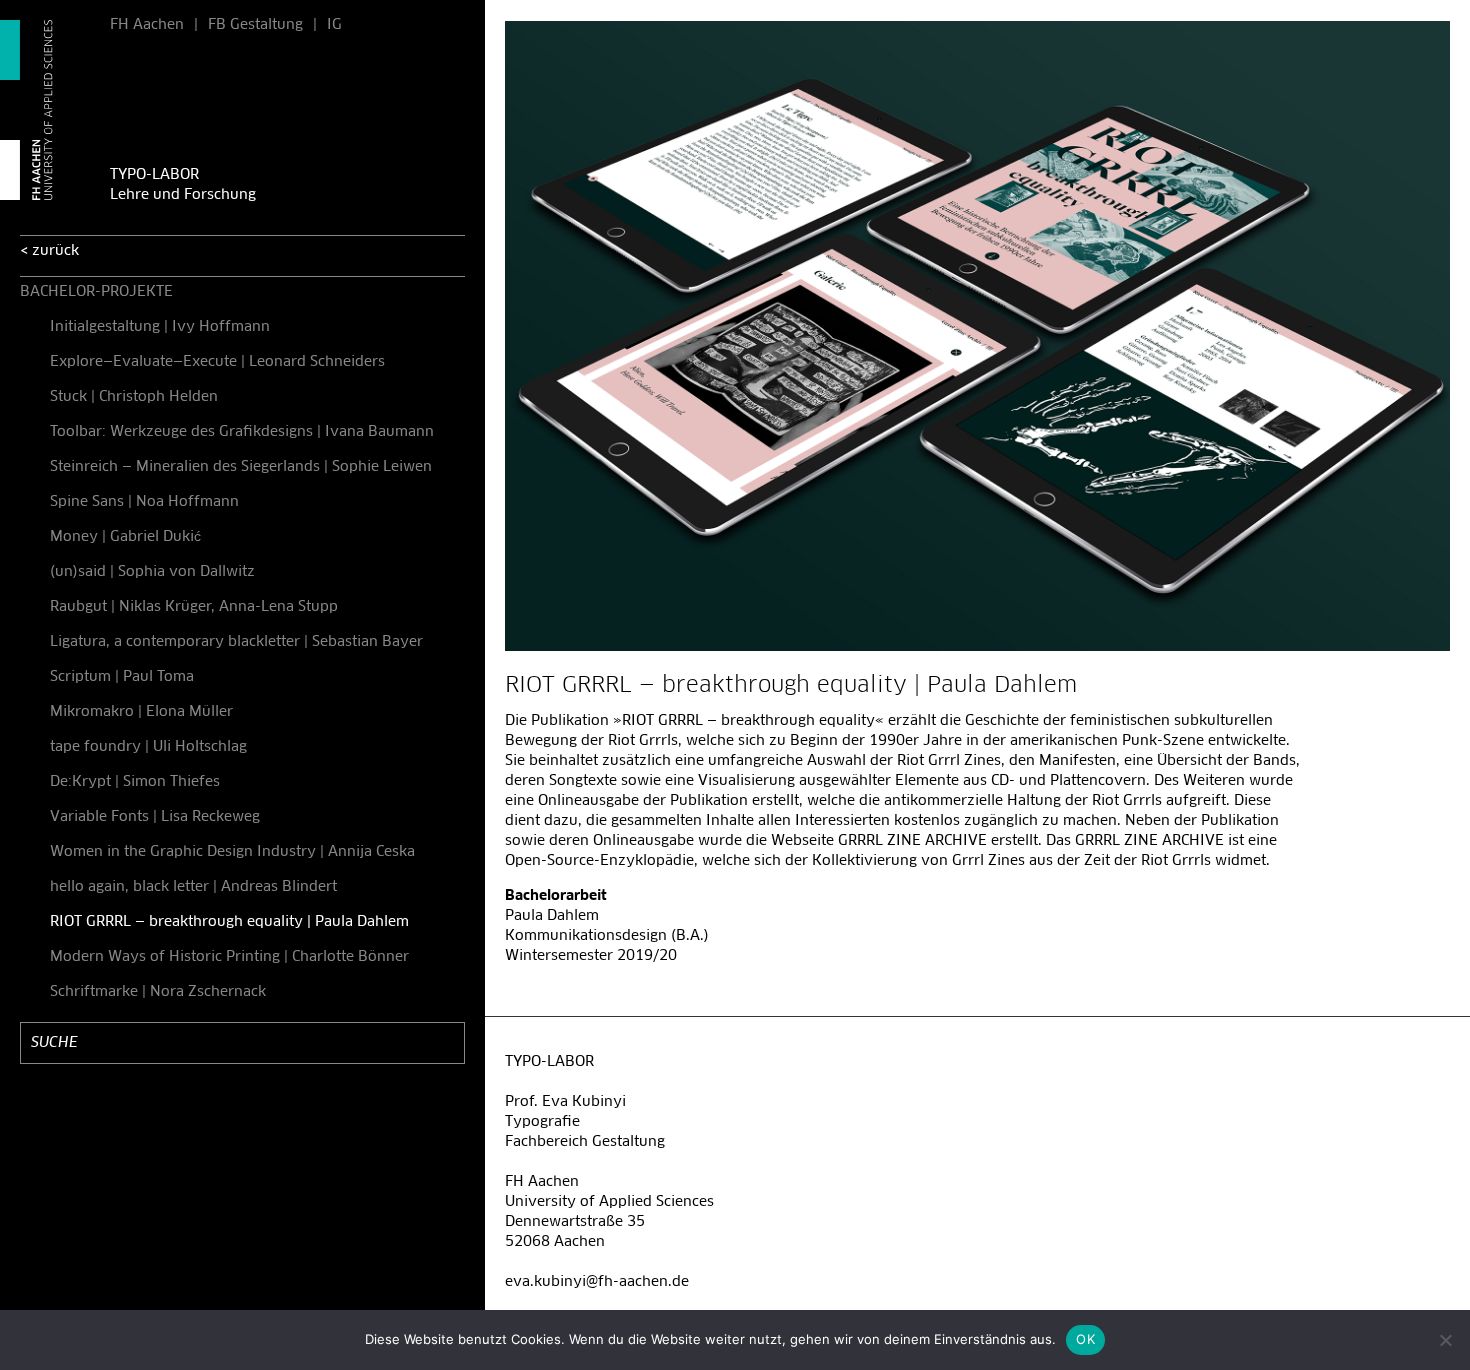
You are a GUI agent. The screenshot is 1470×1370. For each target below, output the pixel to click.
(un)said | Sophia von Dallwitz (152, 572)
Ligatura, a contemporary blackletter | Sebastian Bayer (236, 642)
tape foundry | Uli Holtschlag (148, 747)
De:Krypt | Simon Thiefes (135, 782)
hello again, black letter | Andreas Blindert (193, 887)
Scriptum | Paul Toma (122, 677)
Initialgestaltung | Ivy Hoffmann (160, 327)
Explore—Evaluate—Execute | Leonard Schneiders (217, 362)
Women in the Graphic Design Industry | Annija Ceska (232, 852)
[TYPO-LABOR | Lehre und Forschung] (45, 110)
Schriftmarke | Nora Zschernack (158, 992)
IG (334, 25)
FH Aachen (147, 25)
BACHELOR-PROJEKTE (96, 292)
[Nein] (1445, 1340)
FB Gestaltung (255, 25)
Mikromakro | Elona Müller (141, 712)
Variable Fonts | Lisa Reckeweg (155, 817)
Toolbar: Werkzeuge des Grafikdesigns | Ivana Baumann (242, 432)
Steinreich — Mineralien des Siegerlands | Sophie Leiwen (241, 467)
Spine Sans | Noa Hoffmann (144, 502)
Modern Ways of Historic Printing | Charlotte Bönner (229, 957)
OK (1085, 1339)
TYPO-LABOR (154, 175)
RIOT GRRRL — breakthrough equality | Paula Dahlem (229, 922)
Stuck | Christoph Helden (134, 397)
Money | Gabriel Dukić (125, 537)
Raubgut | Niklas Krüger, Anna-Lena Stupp (194, 607)
